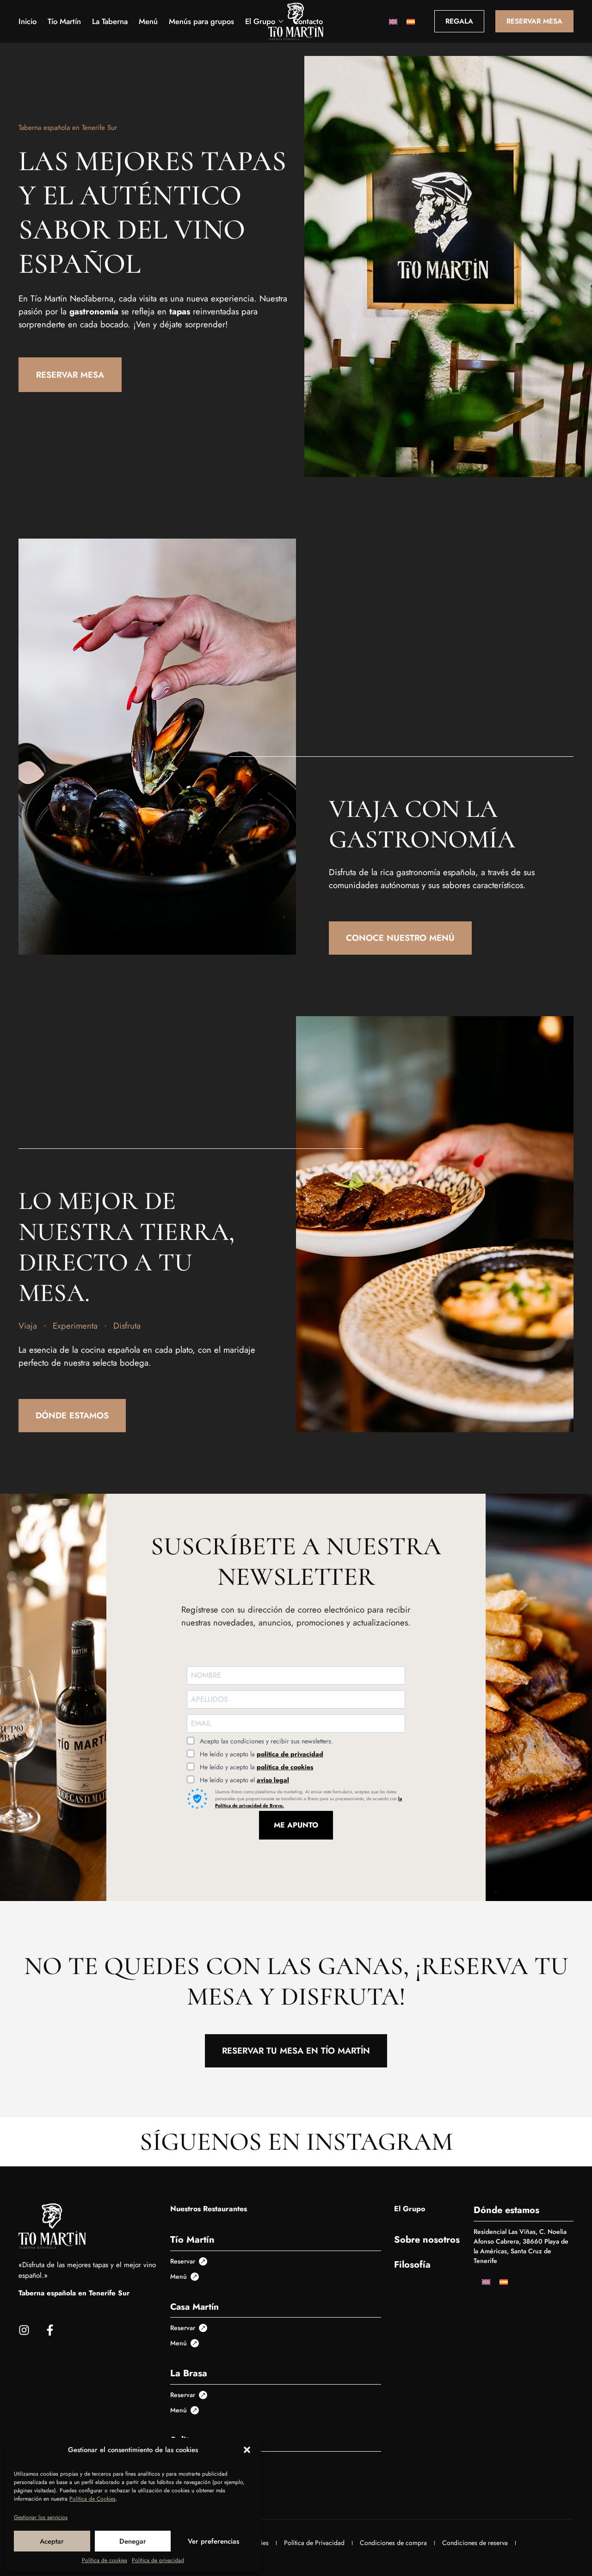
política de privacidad (290, 1754)
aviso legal (273, 1780)
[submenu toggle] (281, 21)
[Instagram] (24, 2330)
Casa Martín (194, 2306)
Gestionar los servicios (41, 2517)
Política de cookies (105, 2560)
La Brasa (189, 2373)
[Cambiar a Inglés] (393, 21)
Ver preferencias (213, 2541)
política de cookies (285, 1767)
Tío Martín (192, 2240)
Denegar (133, 2541)
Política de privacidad (158, 2560)
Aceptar (52, 2541)
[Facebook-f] (50, 2330)
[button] (247, 2450)
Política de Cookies (92, 2499)
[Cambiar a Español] (411, 21)
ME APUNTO (296, 1825)
